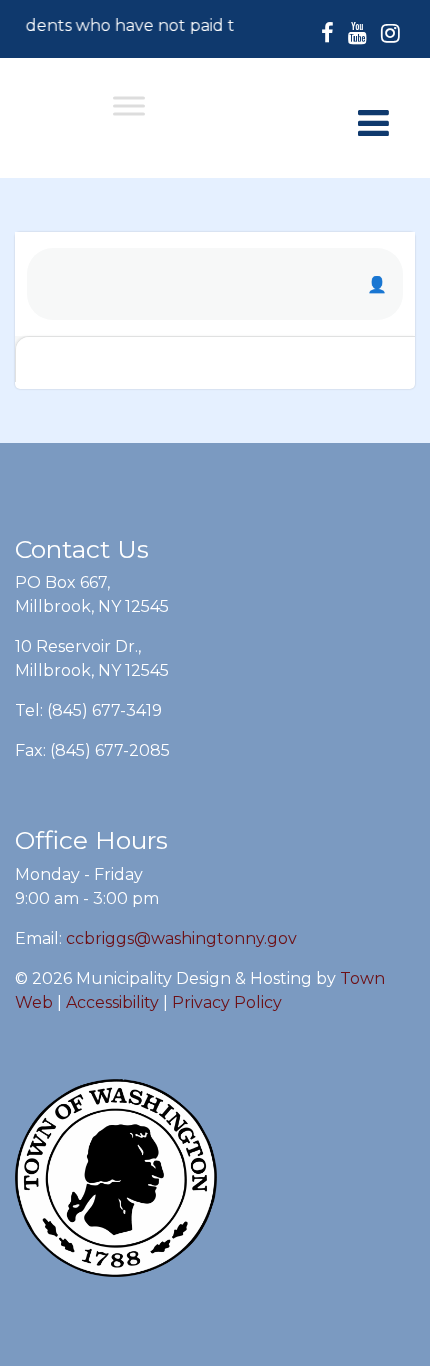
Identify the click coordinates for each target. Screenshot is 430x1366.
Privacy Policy (227, 1002)
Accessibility (112, 1002)
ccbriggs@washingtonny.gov (181, 938)
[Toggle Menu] (129, 105)
